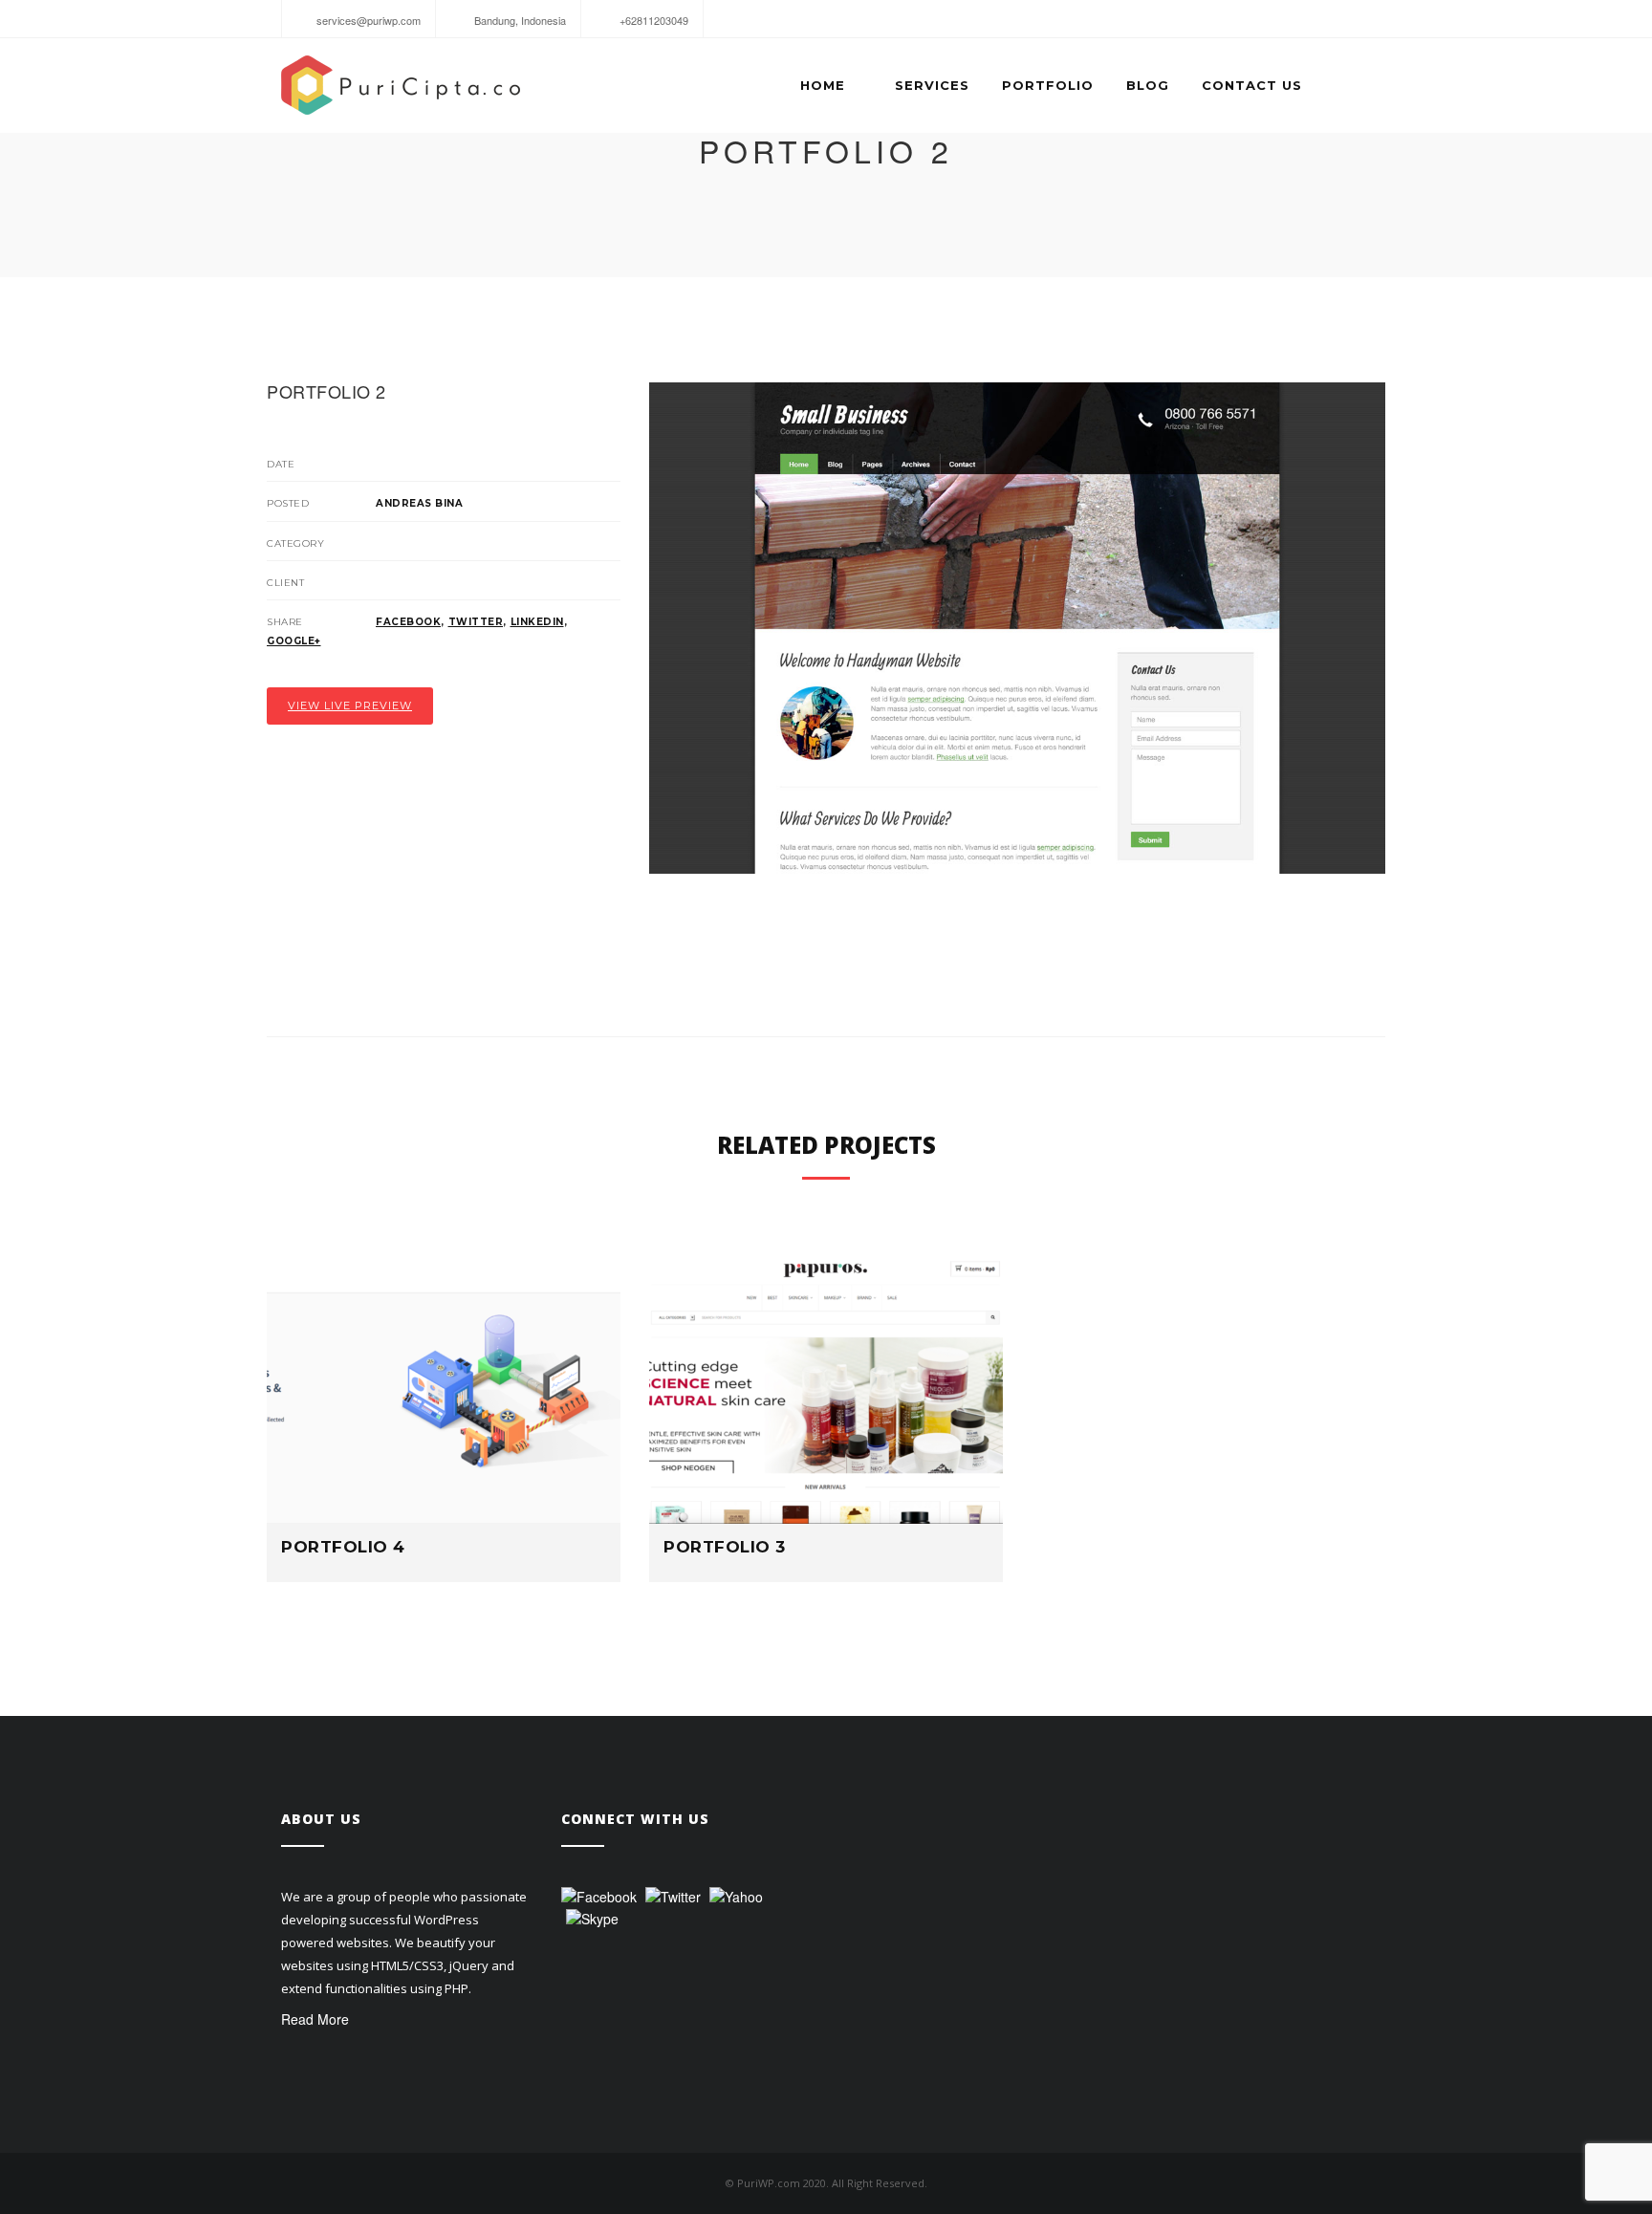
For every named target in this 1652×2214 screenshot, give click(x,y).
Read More (315, 2019)
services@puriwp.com (367, 20)
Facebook (408, 622)
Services (932, 85)
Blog (1148, 85)
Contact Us (1252, 85)
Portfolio (1048, 85)
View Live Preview (350, 705)
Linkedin (537, 622)
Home (823, 85)
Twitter (476, 622)
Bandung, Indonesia (519, 20)
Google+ (294, 641)
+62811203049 (652, 20)
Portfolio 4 (343, 1547)
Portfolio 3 (725, 1547)
